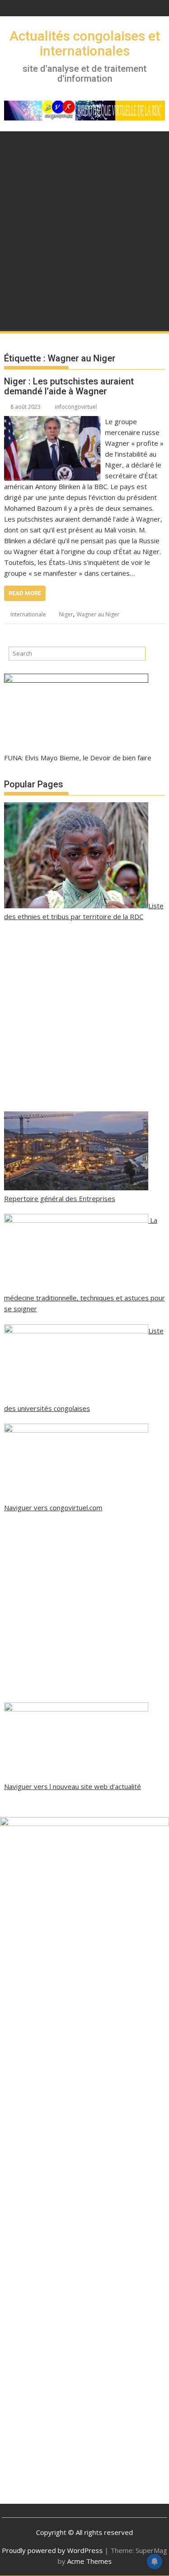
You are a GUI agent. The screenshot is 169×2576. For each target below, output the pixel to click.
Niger (66, 614)
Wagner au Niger (98, 614)
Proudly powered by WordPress (52, 2550)
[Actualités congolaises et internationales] (13, 140)
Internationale (28, 614)
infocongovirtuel (76, 407)
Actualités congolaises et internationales (85, 43)
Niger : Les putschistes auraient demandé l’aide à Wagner (69, 386)
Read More (25, 593)
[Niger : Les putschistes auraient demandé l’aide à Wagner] (53, 421)
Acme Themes (89, 2561)
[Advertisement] (84, 242)
